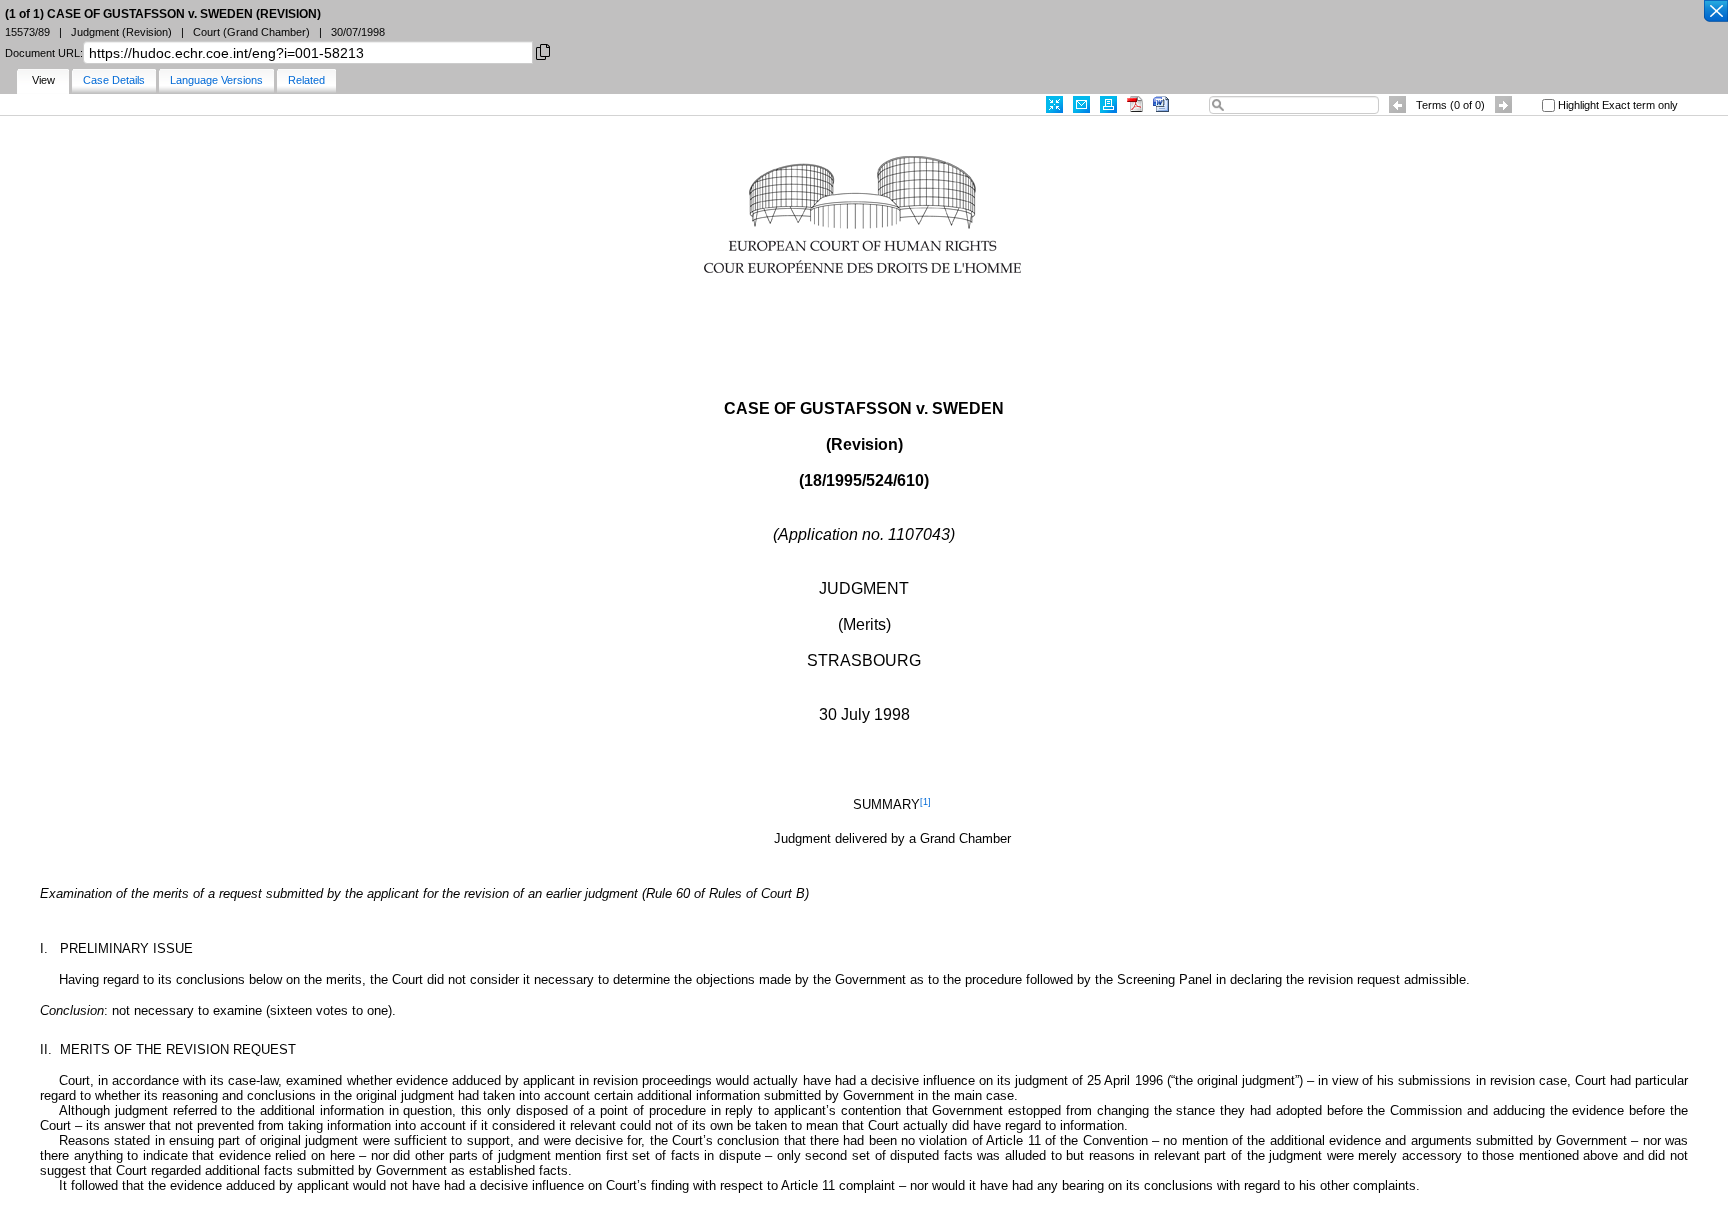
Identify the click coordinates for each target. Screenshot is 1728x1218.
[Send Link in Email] (1081, 104)
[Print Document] (1108, 104)
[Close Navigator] (1715, 12)
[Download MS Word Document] (1161, 104)
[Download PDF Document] (1135, 104)
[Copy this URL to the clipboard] (543, 50)
